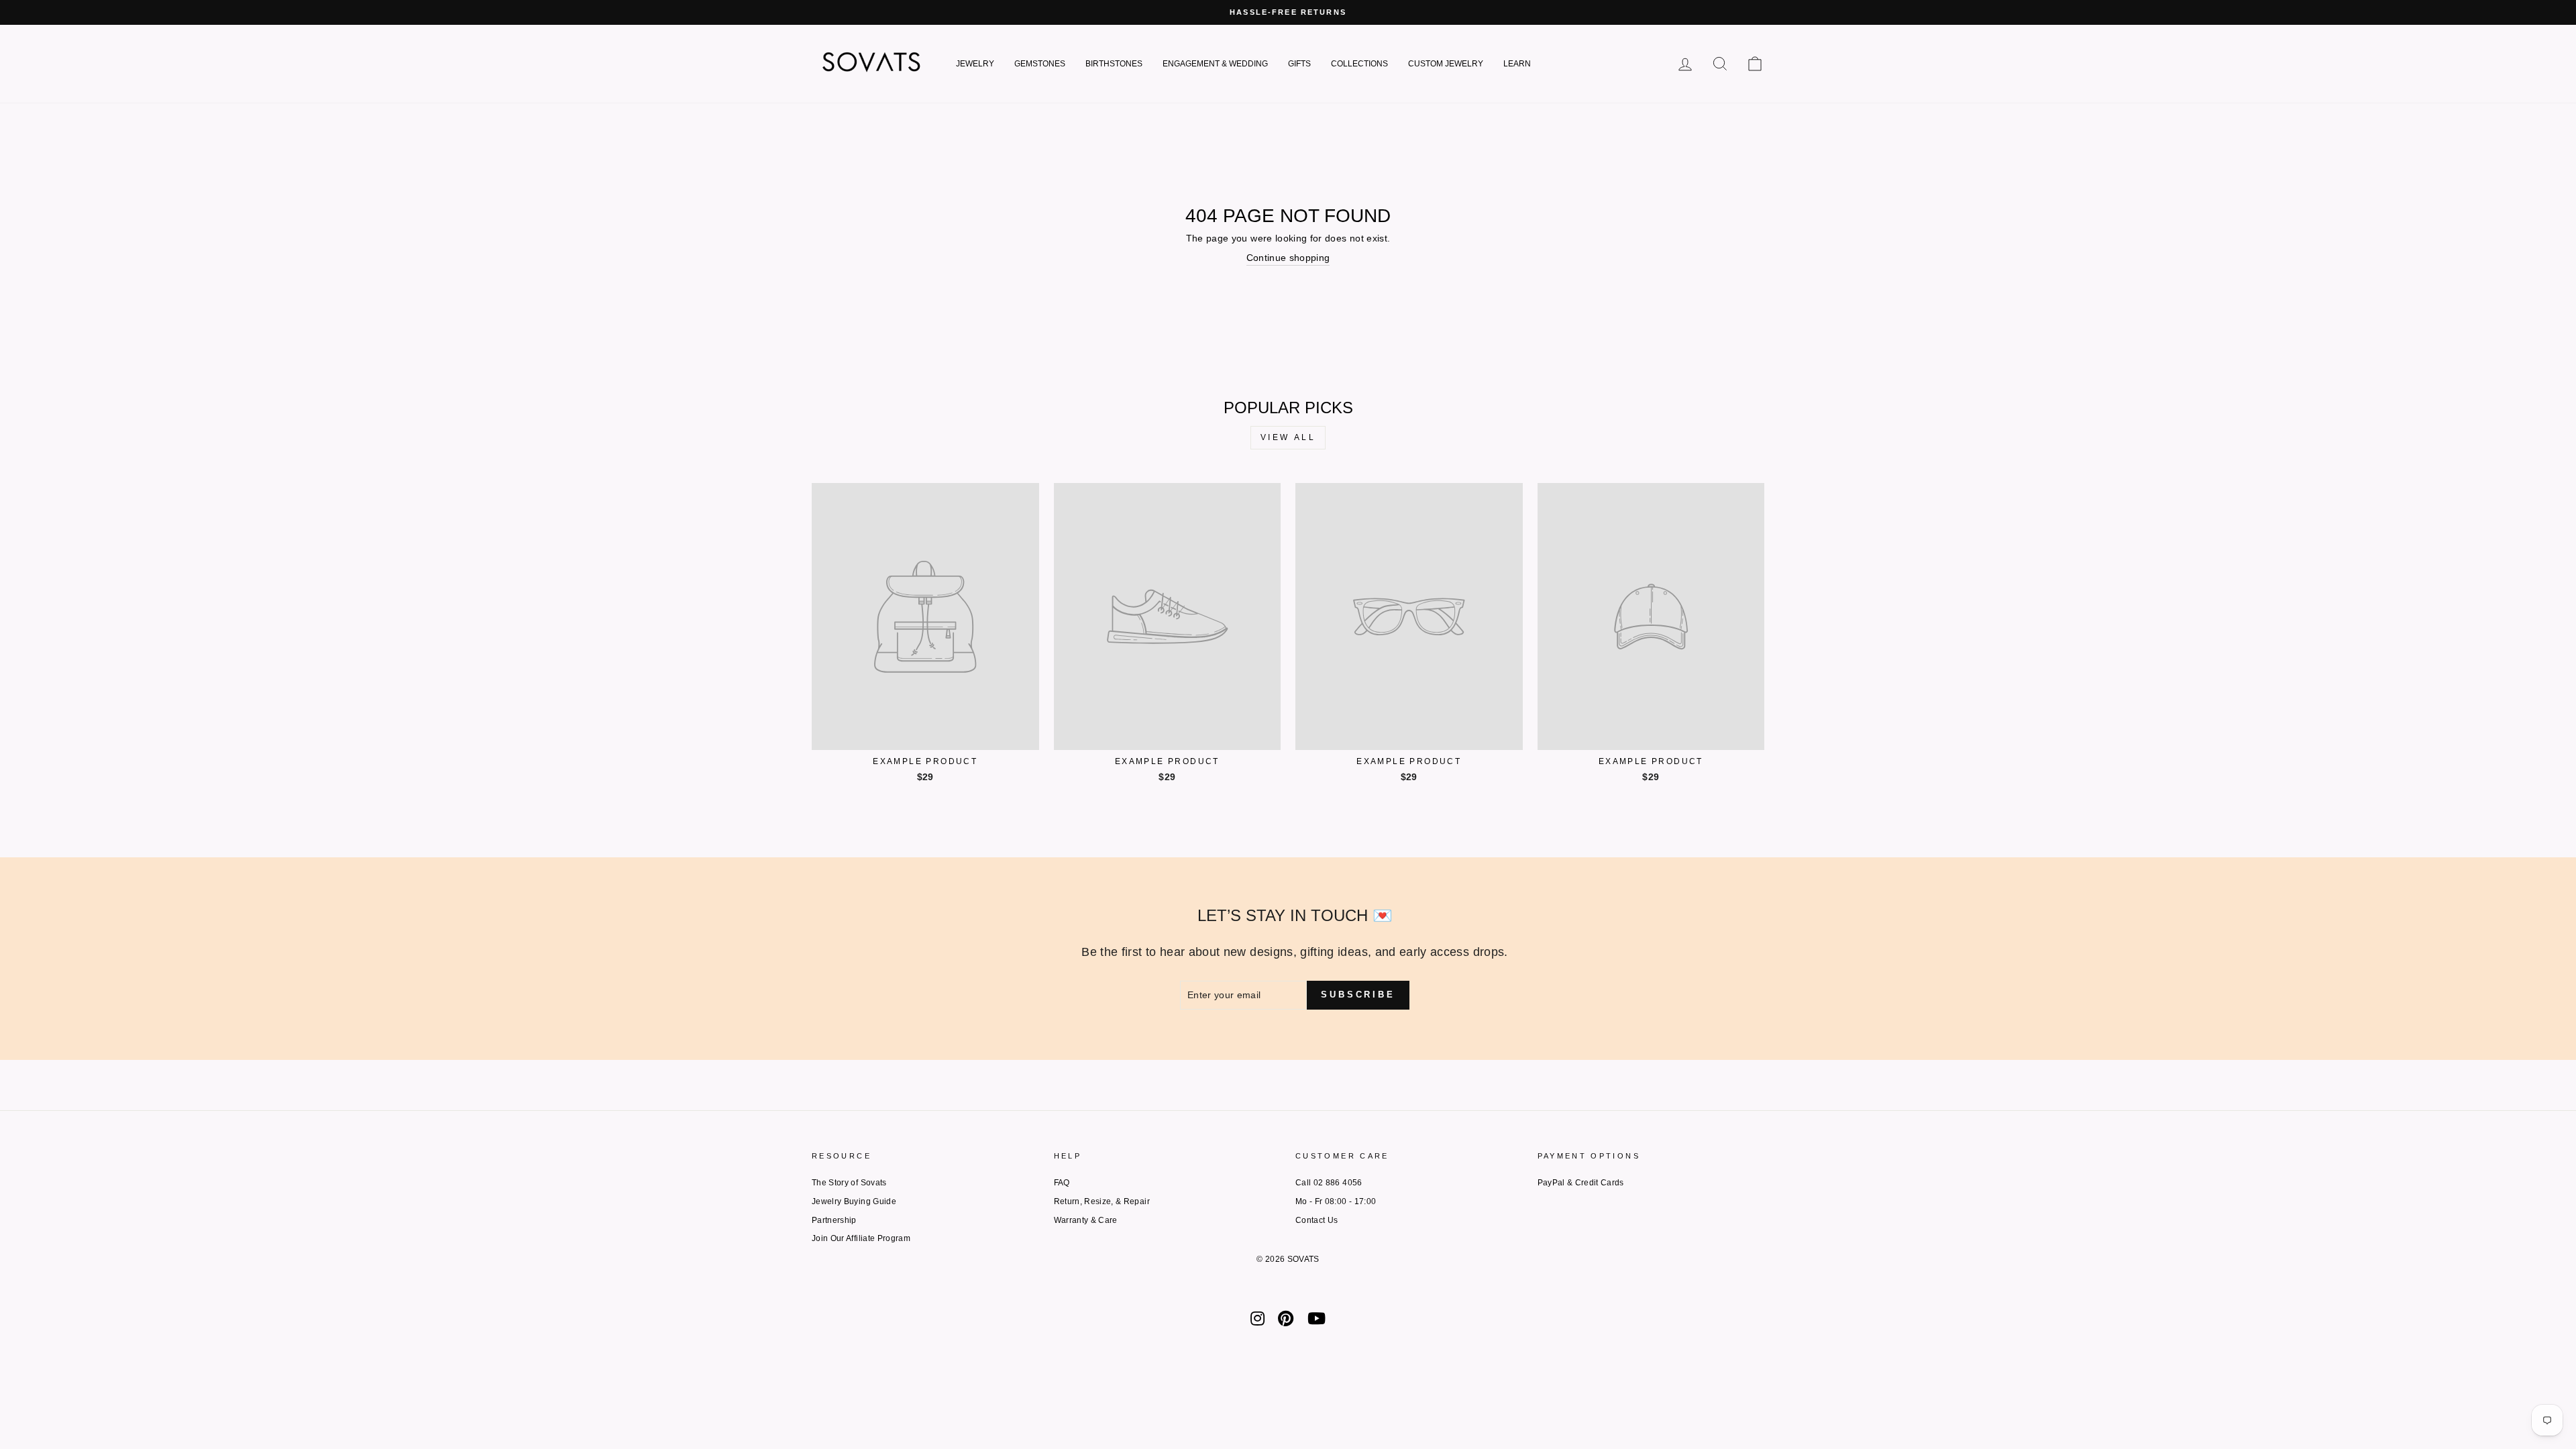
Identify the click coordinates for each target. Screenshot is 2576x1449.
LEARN (1517, 64)
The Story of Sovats (849, 1183)
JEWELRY (975, 64)
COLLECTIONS (1359, 64)
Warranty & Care (1086, 1220)
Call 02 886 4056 (1329, 1183)
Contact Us (1317, 1220)
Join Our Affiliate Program (861, 1238)
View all (1288, 437)
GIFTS (1299, 64)
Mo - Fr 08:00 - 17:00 (1336, 1201)
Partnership (834, 1220)
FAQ (1062, 1183)
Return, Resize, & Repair (1102, 1201)
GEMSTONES (1040, 64)
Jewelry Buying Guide (854, 1201)
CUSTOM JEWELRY (1446, 64)
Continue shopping (1288, 258)
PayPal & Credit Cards (1581, 1183)
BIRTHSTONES (1114, 64)
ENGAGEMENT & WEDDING (1215, 64)
